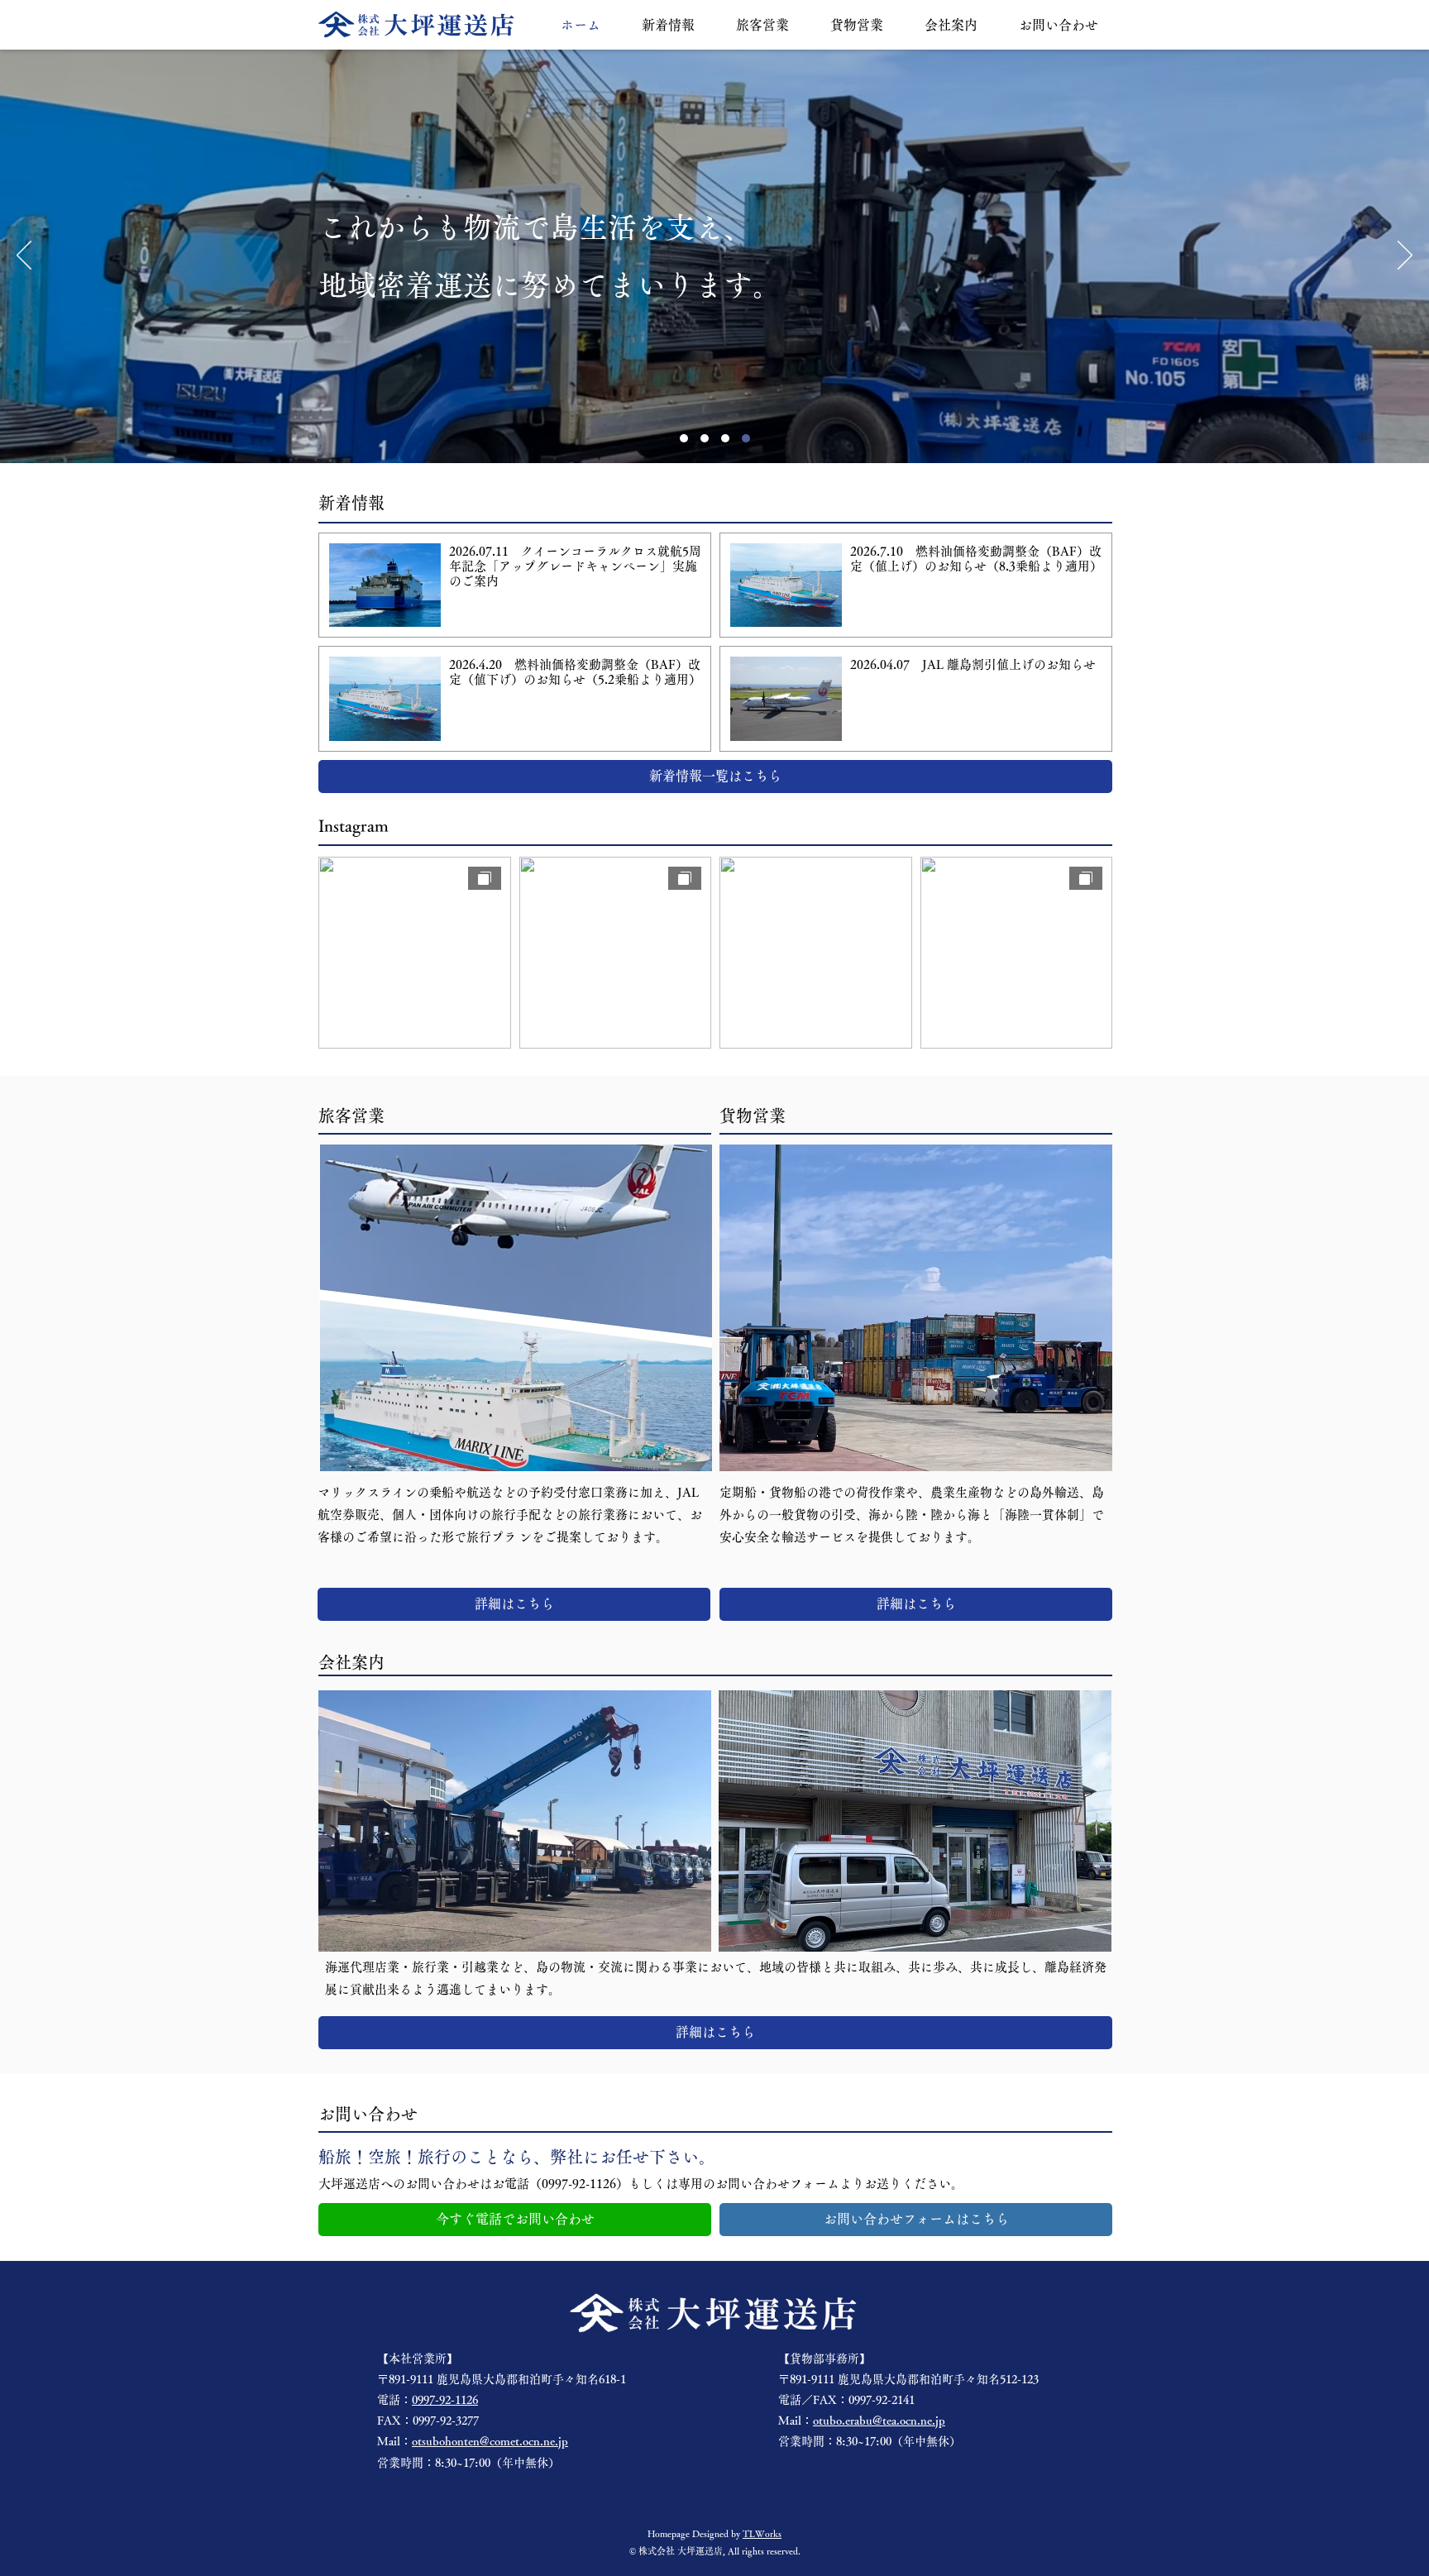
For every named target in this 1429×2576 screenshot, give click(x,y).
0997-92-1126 (445, 2400)
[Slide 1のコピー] (705, 438)
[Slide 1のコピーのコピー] (725, 438)
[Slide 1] (684, 438)
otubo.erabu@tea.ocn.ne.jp (879, 2421)
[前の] (24, 256)
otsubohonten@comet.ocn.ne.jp (490, 2441)
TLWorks (762, 2533)
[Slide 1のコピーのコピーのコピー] (746, 438)
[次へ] (1405, 256)
